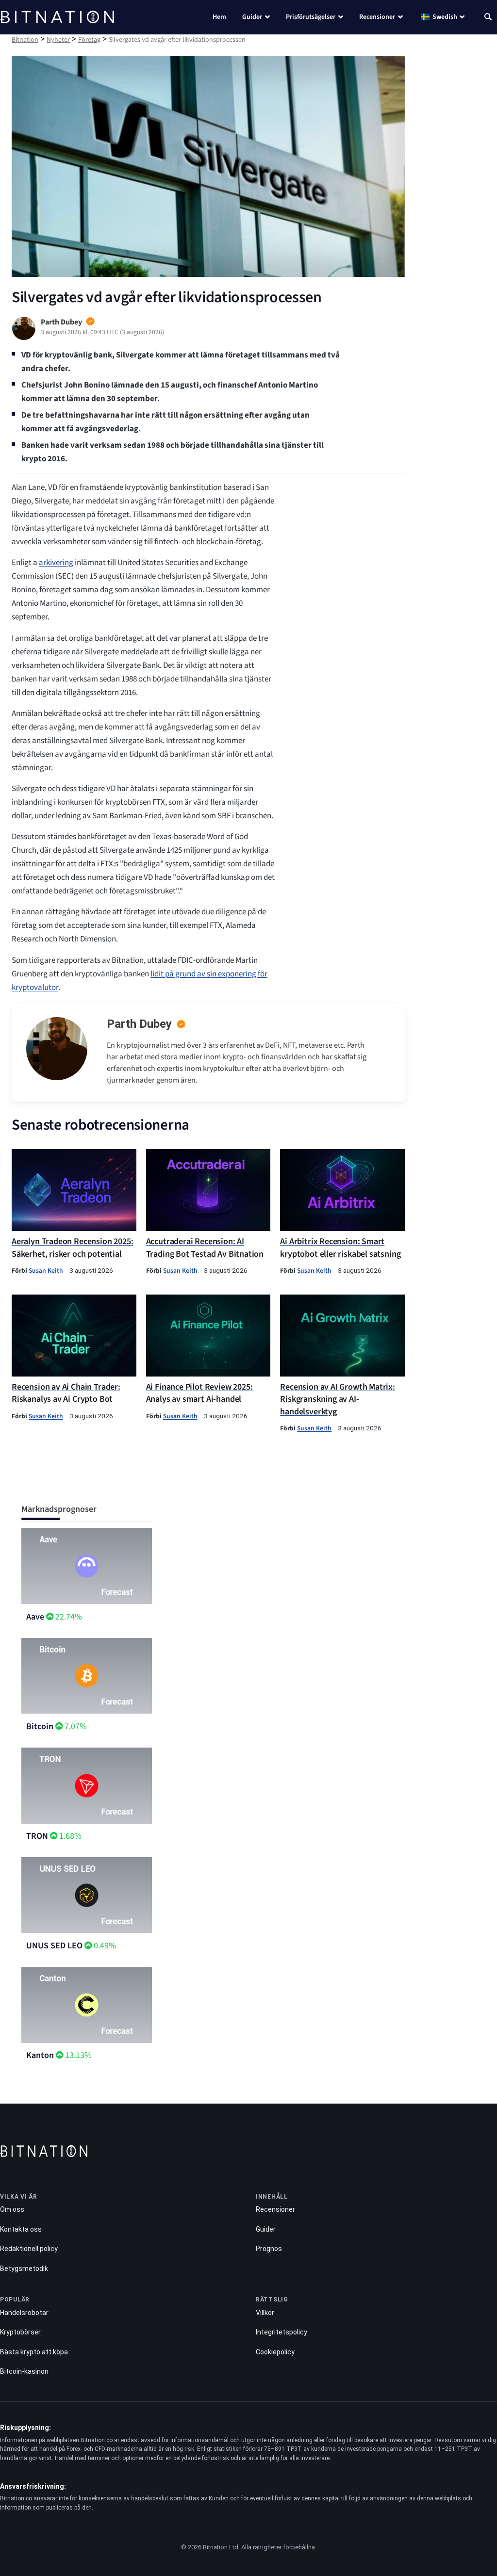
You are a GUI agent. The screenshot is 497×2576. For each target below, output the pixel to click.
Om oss (12, 2209)
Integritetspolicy (282, 2332)
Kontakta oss (21, 2229)
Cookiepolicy (275, 2352)
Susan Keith (46, 1271)
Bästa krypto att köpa (34, 2352)
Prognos (269, 2249)
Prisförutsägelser (311, 17)
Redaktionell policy (29, 2249)
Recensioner (377, 17)
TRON (37, 1836)
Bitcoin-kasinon (24, 2371)
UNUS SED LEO (54, 1946)
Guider (252, 17)
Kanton (40, 2055)
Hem (219, 17)
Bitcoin (40, 1726)
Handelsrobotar (24, 2313)
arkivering (56, 563)
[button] (488, 18)
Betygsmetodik (24, 2268)
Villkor (265, 2313)
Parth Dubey (139, 1024)
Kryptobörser (20, 2332)
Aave (35, 1617)
